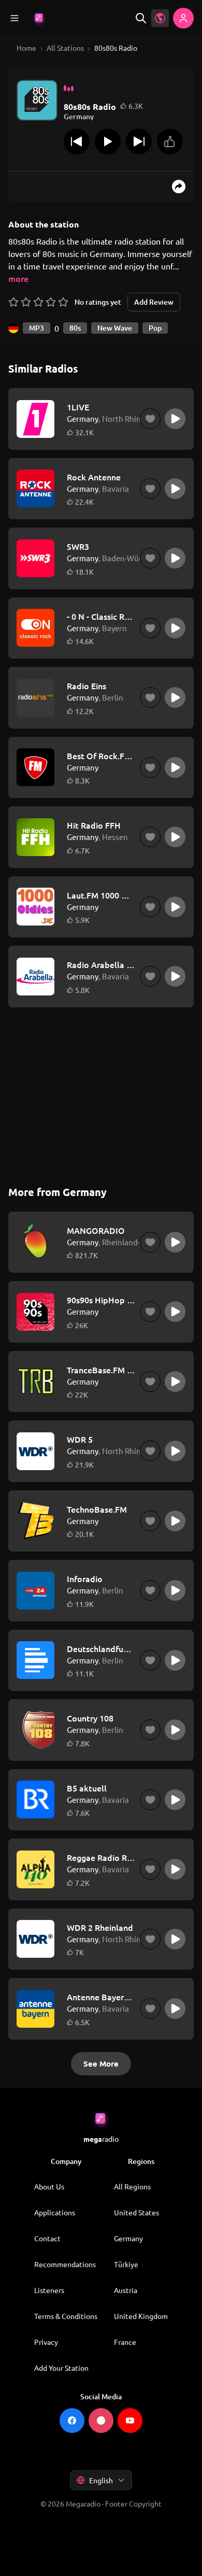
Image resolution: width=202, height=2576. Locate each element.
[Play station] (108, 141)
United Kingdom (141, 2316)
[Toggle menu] (15, 18)
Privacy (46, 2342)
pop (155, 328)
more (18, 278)
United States (136, 2212)
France (125, 2342)
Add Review (154, 302)
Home (26, 48)
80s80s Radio (116, 48)
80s (75, 328)
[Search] (141, 18)
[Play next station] (139, 141)
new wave (115, 328)
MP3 (37, 328)
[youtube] (130, 2421)
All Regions (132, 2186)
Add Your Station (61, 2368)
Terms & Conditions (66, 2316)
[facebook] (72, 2421)
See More (101, 2063)
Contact (47, 2238)
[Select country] (160, 18)
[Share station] (179, 187)
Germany (128, 2238)
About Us (49, 2186)
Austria (126, 2290)
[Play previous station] (77, 141)
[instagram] (101, 2421)
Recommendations (65, 2264)
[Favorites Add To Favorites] (150, 419)
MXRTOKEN (101, 2444)
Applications (55, 2212)
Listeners (49, 2290)
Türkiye (126, 2264)
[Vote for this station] (170, 141)
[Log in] (183, 18)
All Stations (65, 48)
